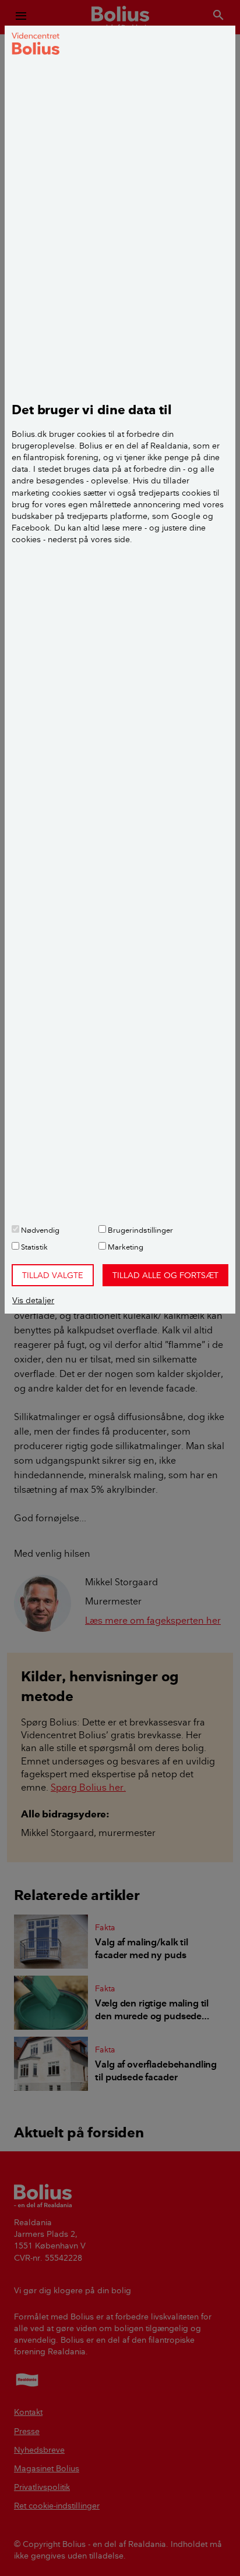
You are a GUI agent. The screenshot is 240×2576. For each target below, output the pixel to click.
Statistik (33, 1247)
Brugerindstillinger (140, 1230)
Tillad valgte (53, 1275)
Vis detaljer (33, 1300)
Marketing (125, 1247)
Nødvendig (39, 1230)
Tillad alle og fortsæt (165, 1275)
